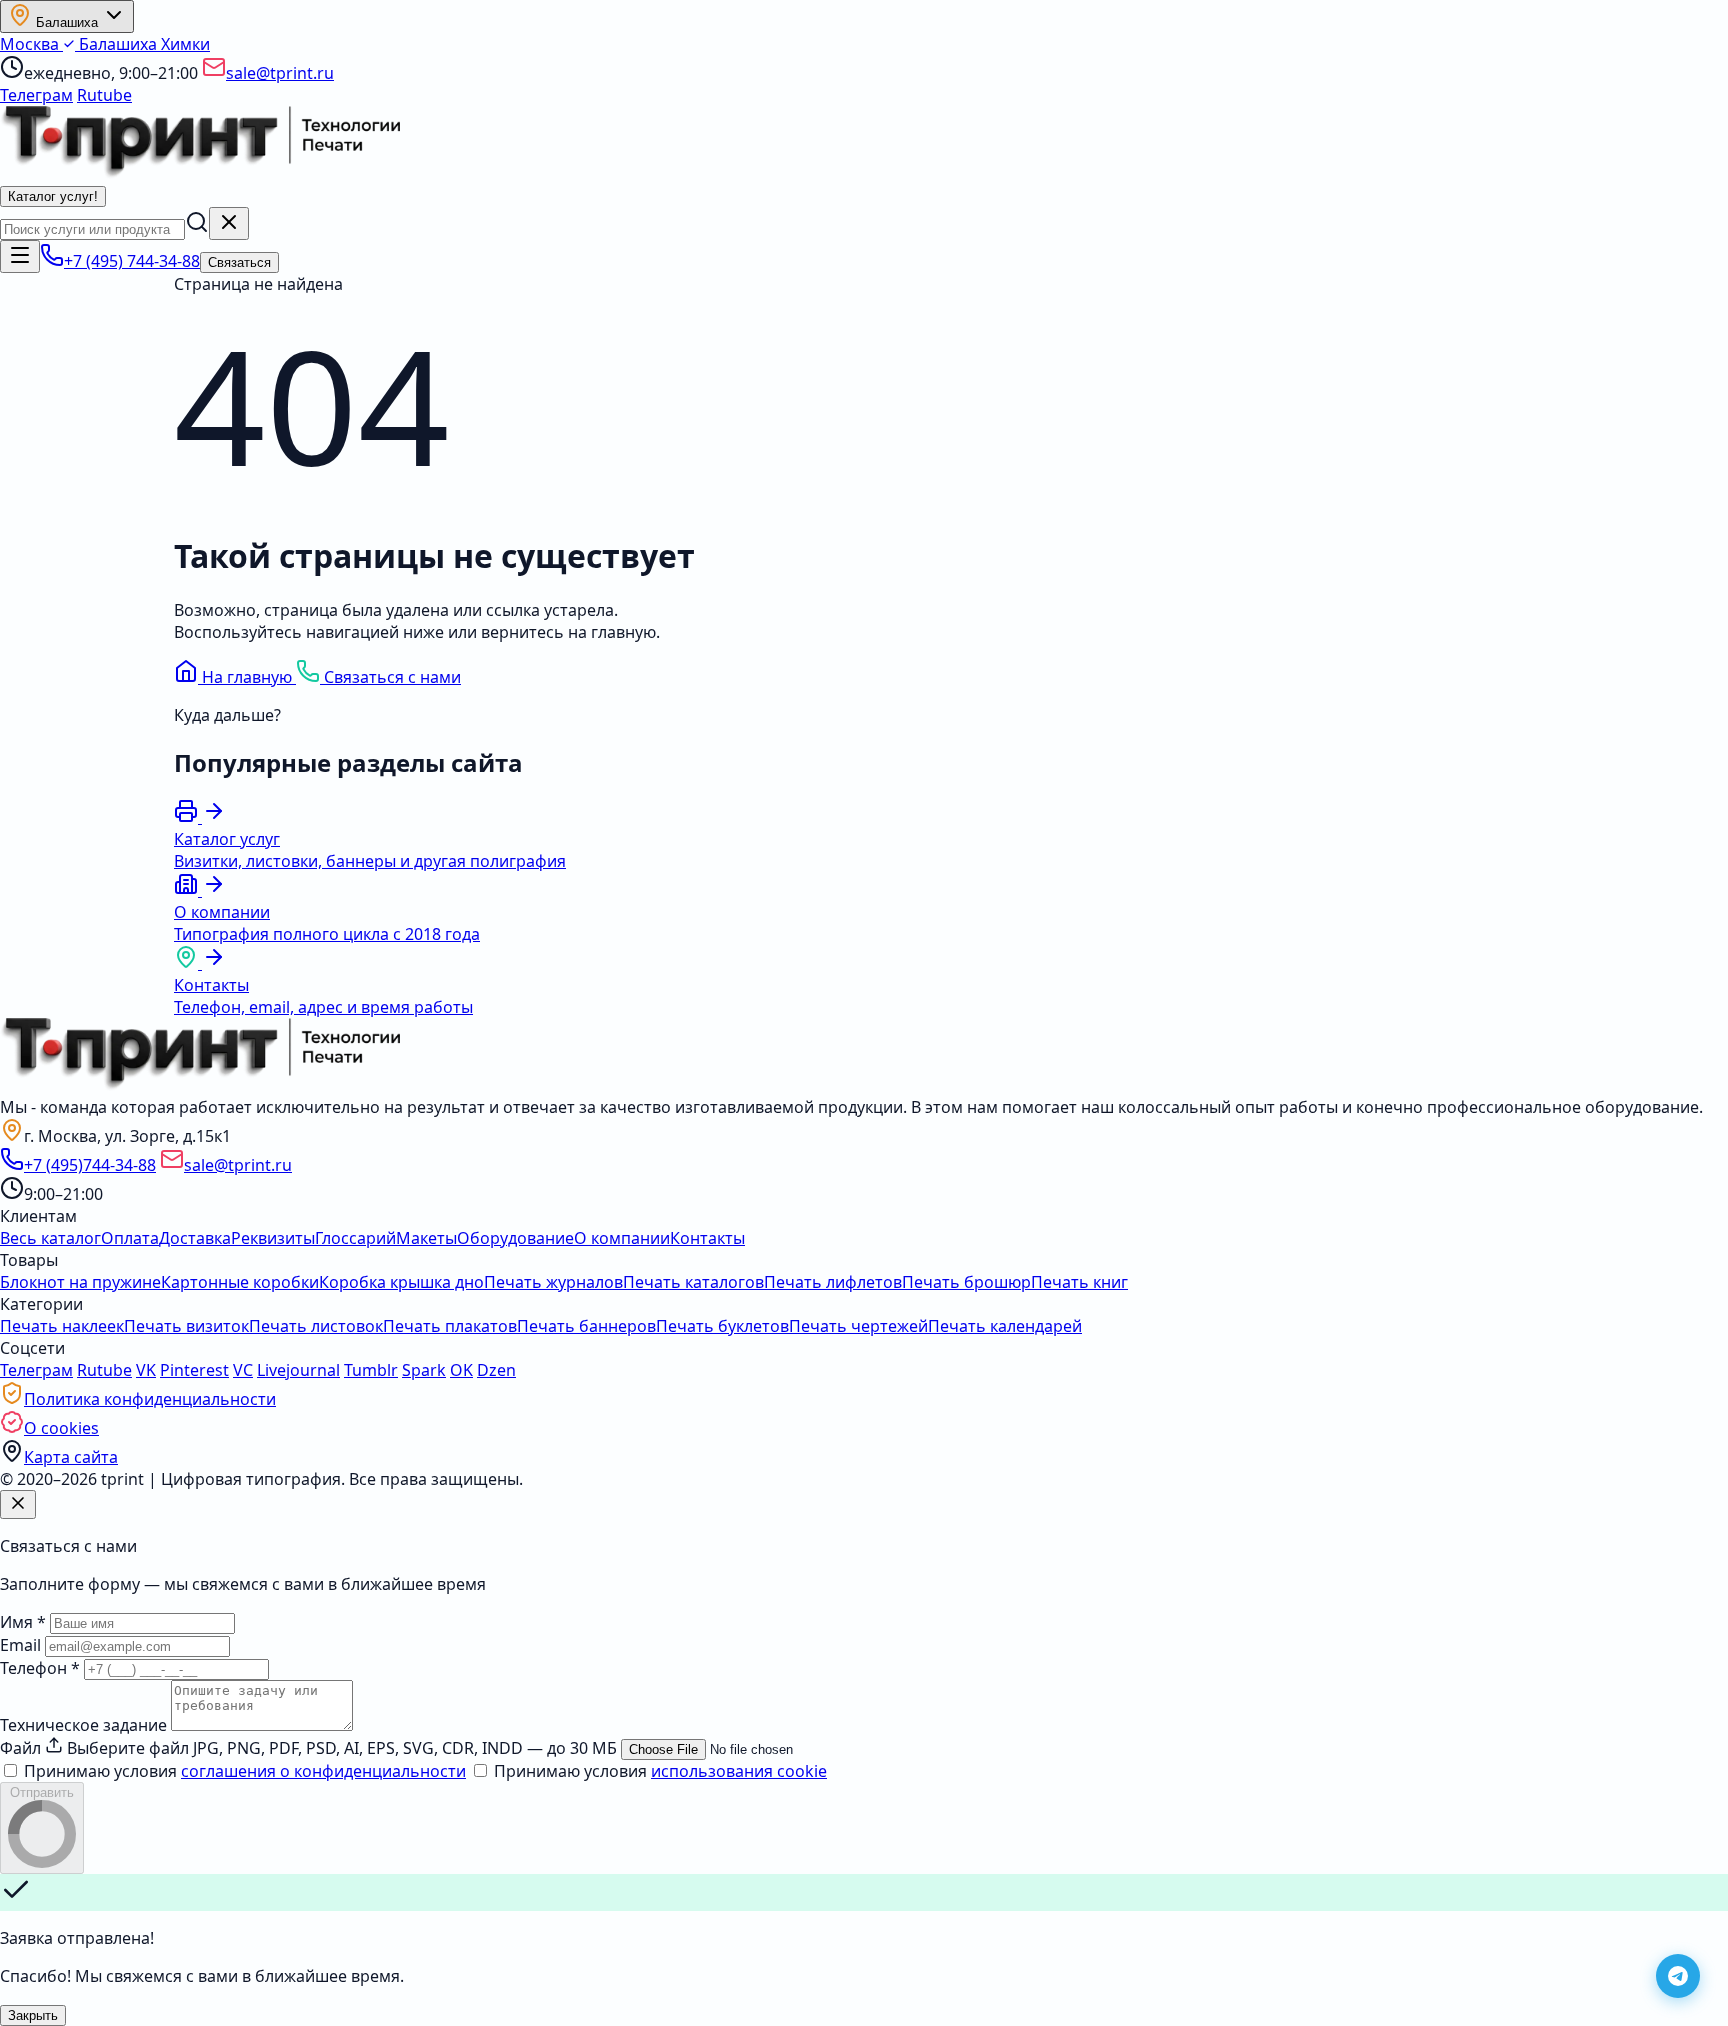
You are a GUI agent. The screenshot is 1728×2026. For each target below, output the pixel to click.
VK (146, 1370)
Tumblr (371, 1370)
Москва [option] (31, 44)
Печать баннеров (586, 1326)
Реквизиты (273, 1238)
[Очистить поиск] (229, 223)
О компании (622, 1238)
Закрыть (33, 2015)
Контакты (707, 1238)
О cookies (61, 1428)
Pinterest (194, 1370)
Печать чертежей (858, 1326)
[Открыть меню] (20, 256)
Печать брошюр (966, 1282)
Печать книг (1079, 1282)
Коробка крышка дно (401, 1282)
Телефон (40, 1668)
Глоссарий (355, 1238)
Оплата (130, 1238)
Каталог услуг (53, 196)
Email (20, 1645)
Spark (424, 1370)
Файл (20, 1748)
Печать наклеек (62, 1326)
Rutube (104, 95)
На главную (247, 677)
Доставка (195, 1238)
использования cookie (739, 1771)
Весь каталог (50, 1238)
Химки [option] (185, 44)
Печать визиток (186, 1326)
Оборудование (515, 1238)
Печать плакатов (450, 1326)
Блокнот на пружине (80, 1282)
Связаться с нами (390, 677)
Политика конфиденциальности (150, 1399)
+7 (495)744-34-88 (90, 1165)
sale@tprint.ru (280, 73)
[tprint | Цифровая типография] (200, 1085)
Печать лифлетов (833, 1282)
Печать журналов (553, 1282)
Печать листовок (316, 1326)
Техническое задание (83, 1725)
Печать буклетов (722, 1326)
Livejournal (298, 1370)
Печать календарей (1005, 1326)
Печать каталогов (693, 1282)
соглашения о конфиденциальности (323, 1771)
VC (243, 1370)
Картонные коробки (240, 1282)
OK (461, 1370)
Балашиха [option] (118, 44)
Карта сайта (71, 1457)
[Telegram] (1678, 1976)
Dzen (496, 1370)
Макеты (426, 1238)
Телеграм (36, 95)
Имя (23, 1622)
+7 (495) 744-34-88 (132, 261)
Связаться (239, 262)
